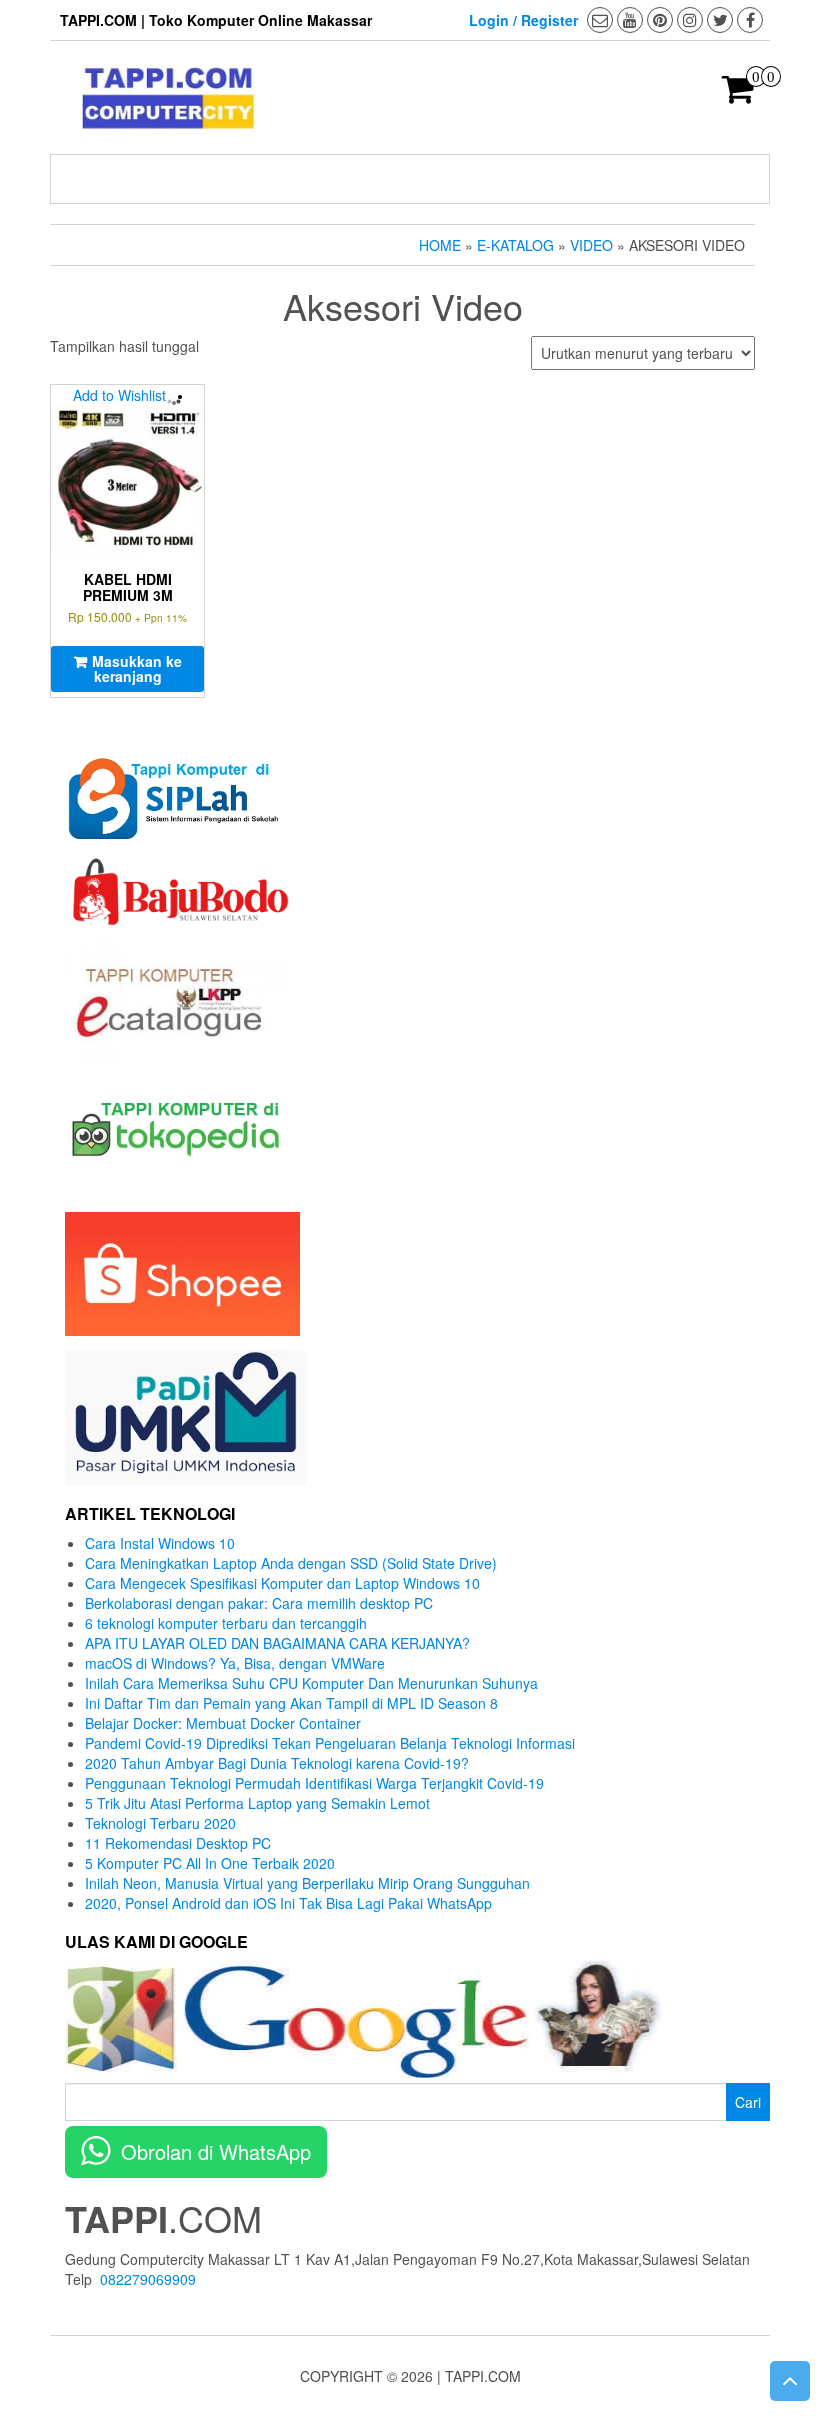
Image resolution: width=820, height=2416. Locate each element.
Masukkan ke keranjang (137, 668)
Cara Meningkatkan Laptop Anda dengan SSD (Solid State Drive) (291, 1563)
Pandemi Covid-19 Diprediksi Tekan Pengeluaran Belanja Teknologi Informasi (330, 1743)
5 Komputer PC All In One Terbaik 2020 (210, 1863)
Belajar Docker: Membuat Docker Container (223, 1723)
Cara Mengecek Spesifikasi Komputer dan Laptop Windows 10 (282, 1583)
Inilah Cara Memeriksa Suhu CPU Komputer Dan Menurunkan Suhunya (311, 1683)
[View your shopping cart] (738, 95)
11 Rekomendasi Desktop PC (178, 1843)
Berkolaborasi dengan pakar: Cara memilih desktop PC (259, 1603)
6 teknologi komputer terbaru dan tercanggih (226, 1623)
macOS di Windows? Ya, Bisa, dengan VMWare (235, 1663)
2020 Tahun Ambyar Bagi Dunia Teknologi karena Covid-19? (277, 1763)
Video (591, 245)
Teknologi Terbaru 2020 (160, 1823)
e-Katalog (515, 245)
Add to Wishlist (119, 395)
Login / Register (523, 20)
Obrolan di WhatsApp (216, 2151)
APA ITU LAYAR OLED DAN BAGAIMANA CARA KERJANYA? (277, 1643)
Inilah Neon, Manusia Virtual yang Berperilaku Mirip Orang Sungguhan (307, 1883)
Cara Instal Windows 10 (160, 1543)
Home (440, 245)
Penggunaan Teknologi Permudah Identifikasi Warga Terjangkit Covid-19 (314, 1783)
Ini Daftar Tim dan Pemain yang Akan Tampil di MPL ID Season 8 (291, 1703)
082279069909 (148, 2279)
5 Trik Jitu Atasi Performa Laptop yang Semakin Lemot (257, 1803)
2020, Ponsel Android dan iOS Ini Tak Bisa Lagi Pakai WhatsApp (288, 1903)
